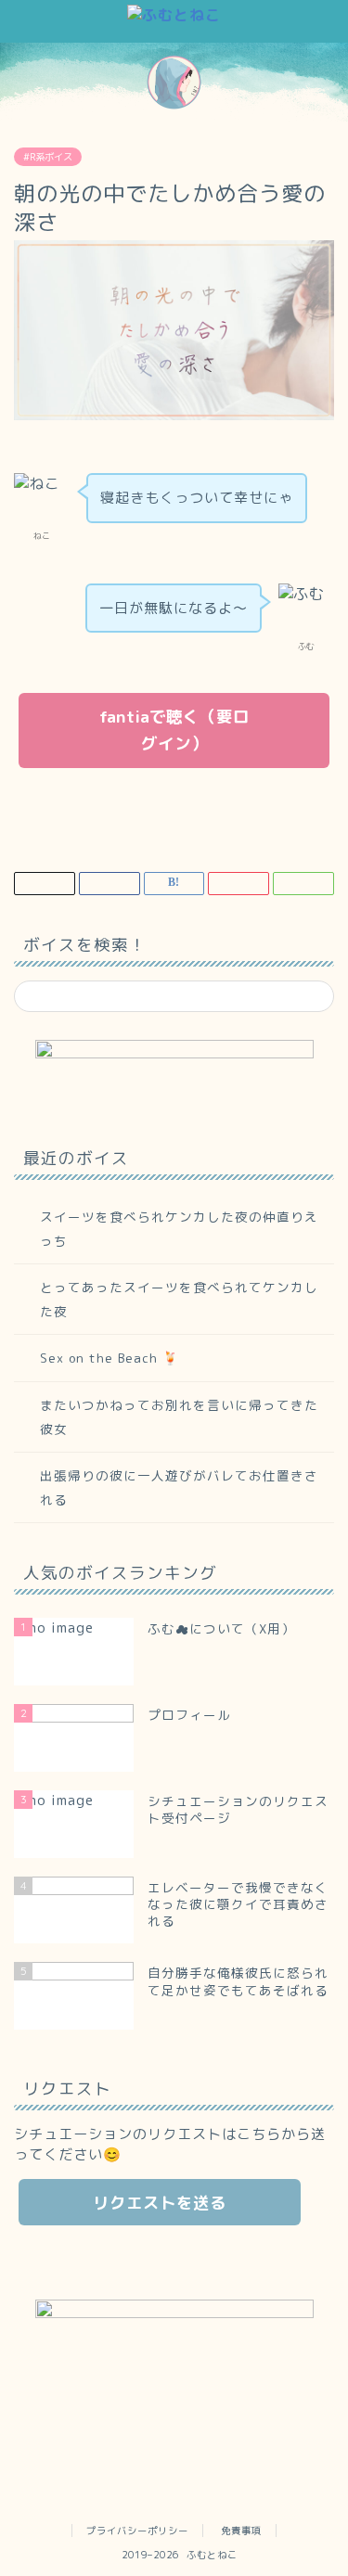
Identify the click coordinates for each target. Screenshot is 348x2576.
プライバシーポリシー (137, 2531)
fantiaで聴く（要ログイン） (174, 730)
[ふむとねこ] (174, 15)
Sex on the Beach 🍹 (110, 1358)
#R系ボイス (48, 157)
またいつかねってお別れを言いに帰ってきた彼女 (179, 1417)
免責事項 (241, 2531)
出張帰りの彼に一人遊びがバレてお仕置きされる (179, 1487)
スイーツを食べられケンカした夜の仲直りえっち (179, 1229)
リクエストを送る (160, 2203)
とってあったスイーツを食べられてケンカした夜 (179, 1299)
